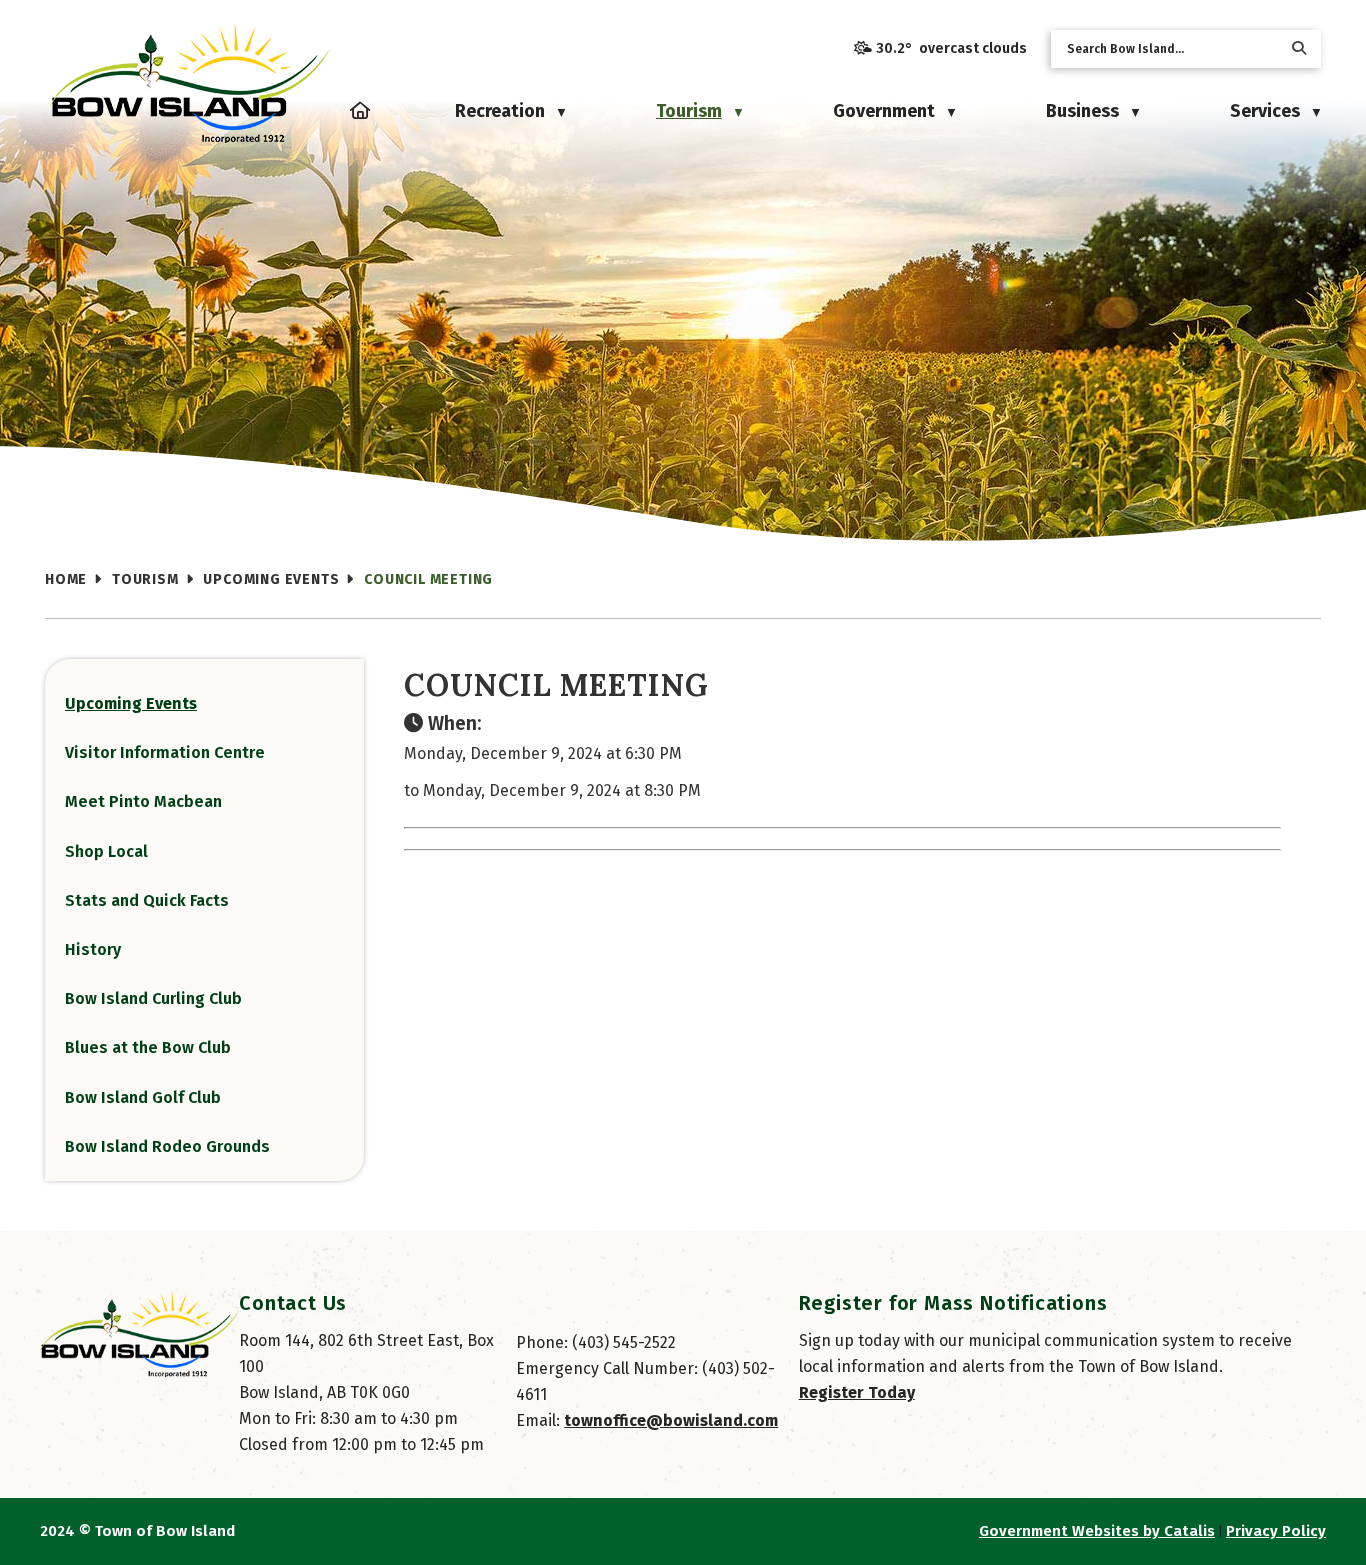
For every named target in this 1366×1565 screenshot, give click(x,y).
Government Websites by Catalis (1097, 1531)
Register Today (857, 1392)
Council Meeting (428, 579)
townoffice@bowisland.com (671, 1420)
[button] (1299, 48)
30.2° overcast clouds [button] (951, 48)
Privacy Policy (1276, 1531)
